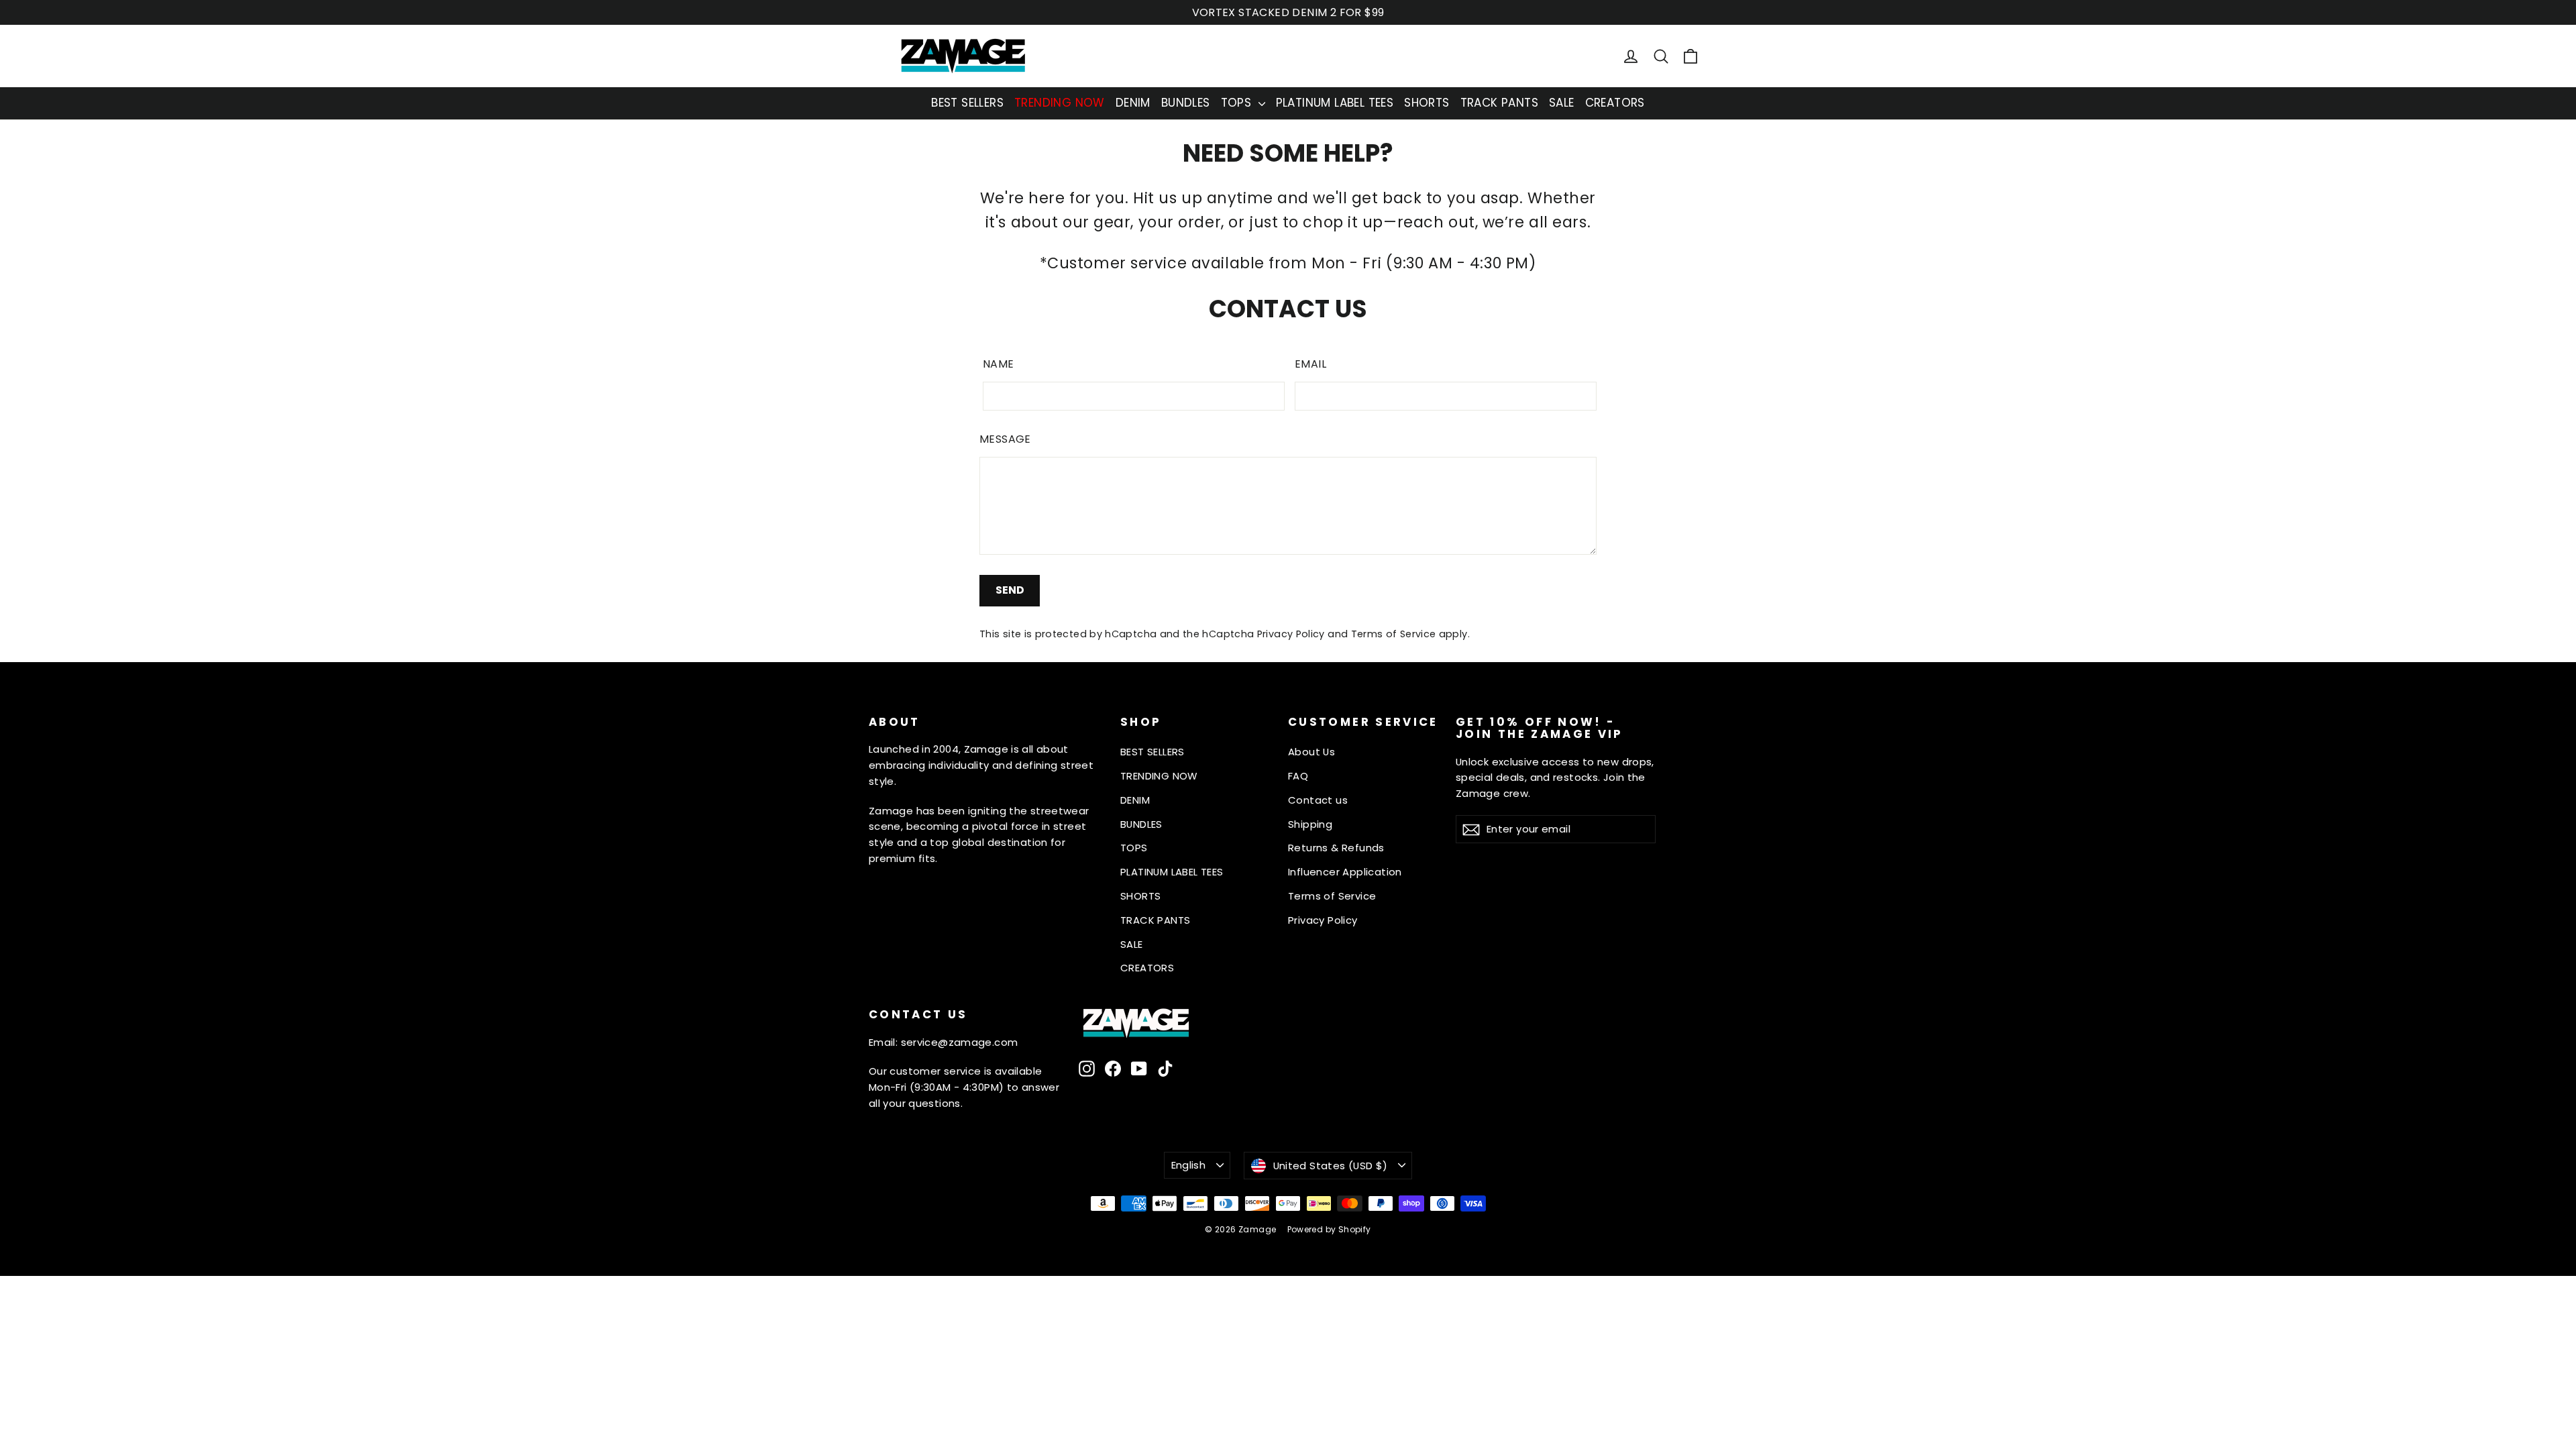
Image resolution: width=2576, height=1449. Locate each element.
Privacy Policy (1291, 634)
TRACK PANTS (1499, 103)
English (1189, 1165)
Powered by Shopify (1329, 1229)
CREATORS (1615, 103)
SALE (1562, 103)
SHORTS (1427, 103)
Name (999, 364)
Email (1310, 364)
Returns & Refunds (1336, 848)
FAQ (1298, 776)
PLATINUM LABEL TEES (1335, 103)
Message (1005, 439)
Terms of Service (1394, 634)
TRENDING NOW (1060, 103)
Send (1010, 590)
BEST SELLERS (967, 103)
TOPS (1238, 103)
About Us (1311, 752)
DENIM (1133, 103)
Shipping (1310, 824)
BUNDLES (1186, 103)
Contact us (1318, 800)
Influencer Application (1345, 872)
